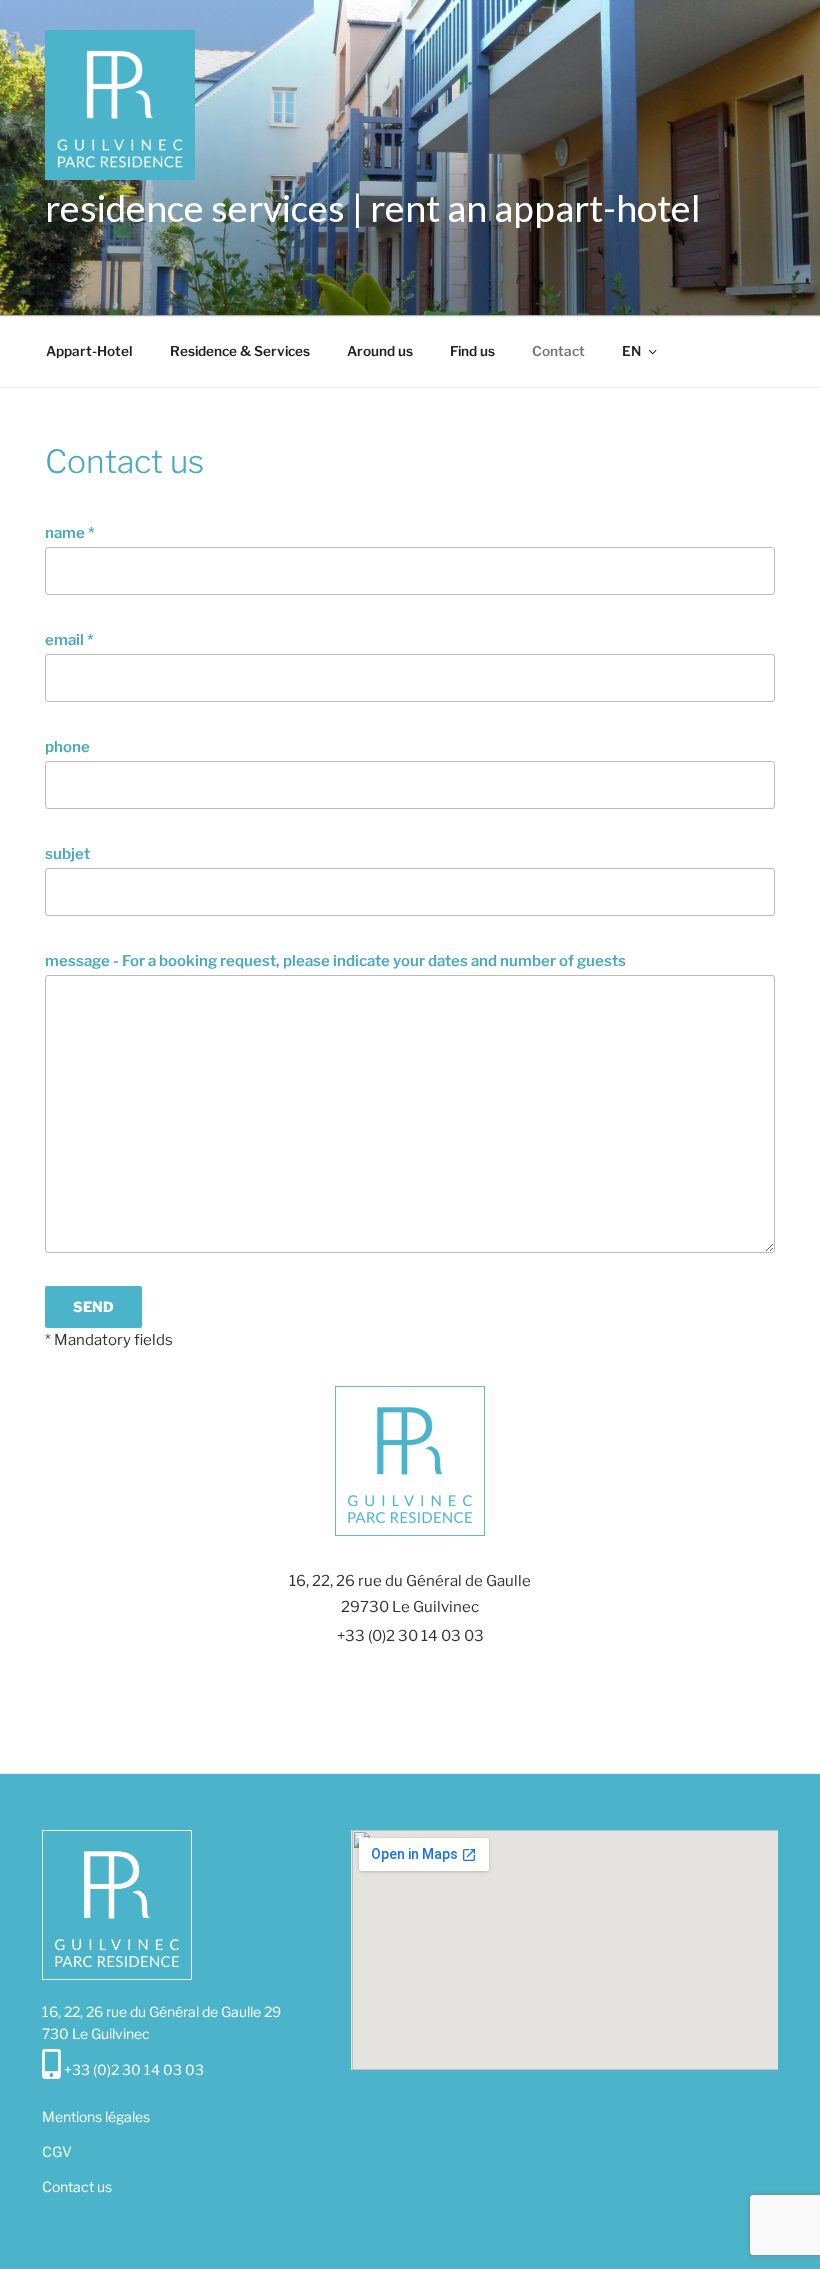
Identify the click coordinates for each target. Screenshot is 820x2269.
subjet (67, 854)
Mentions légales (96, 2116)
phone (67, 747)
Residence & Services (240, 351)
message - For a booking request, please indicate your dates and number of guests (335, 961)
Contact (558, 351)
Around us (380, 351)
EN (631, 351)
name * (70, 533)
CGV (57, 2151)
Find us (472, 351)
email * (69, 640)
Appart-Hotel (89, 351)
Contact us (77, 2186)
